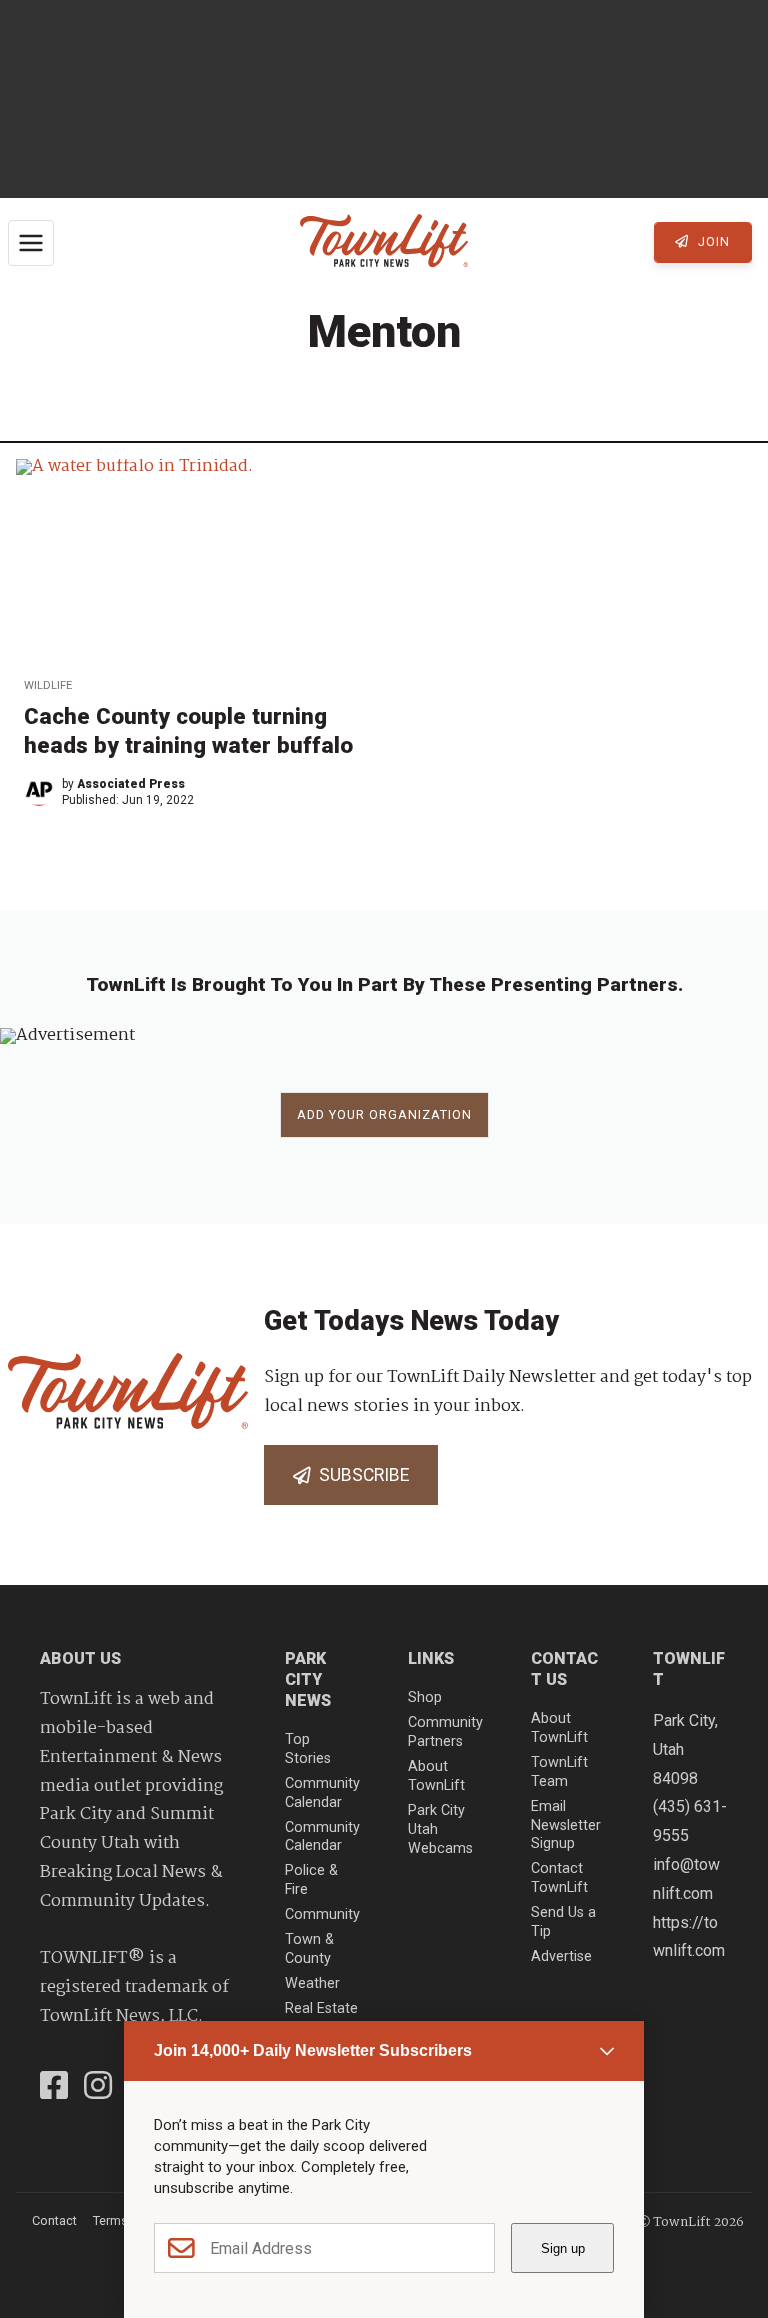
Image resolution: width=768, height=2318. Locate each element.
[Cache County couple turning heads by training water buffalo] (196, 561)
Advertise (561, 1956)
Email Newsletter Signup (566, 1825)
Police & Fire (311, 1880)
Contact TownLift (559, 1878)
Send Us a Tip (563, 1922)
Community (322, 1914)
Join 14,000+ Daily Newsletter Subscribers (313, 2050)
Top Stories (308, 1749)
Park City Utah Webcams (440, 1829)
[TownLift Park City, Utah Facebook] (54, 2088)
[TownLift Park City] (384, 242)
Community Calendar (322, 1793)
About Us (80, 1658)
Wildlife (48, 685)
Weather (312, 1983)
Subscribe (360, 1475)
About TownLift (436, 1776)
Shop (425, 1697)
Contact (54, 2220)
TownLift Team (559, 1772)
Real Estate (321, 2008)
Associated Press (131, 784)
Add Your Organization (384, 1114)
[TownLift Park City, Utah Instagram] (98, 2088)
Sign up (563, 2248)
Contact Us (564, 1669)
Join (712, 241)
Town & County (309, 1949)
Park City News (308, 1679)
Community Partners (445, 1732)
